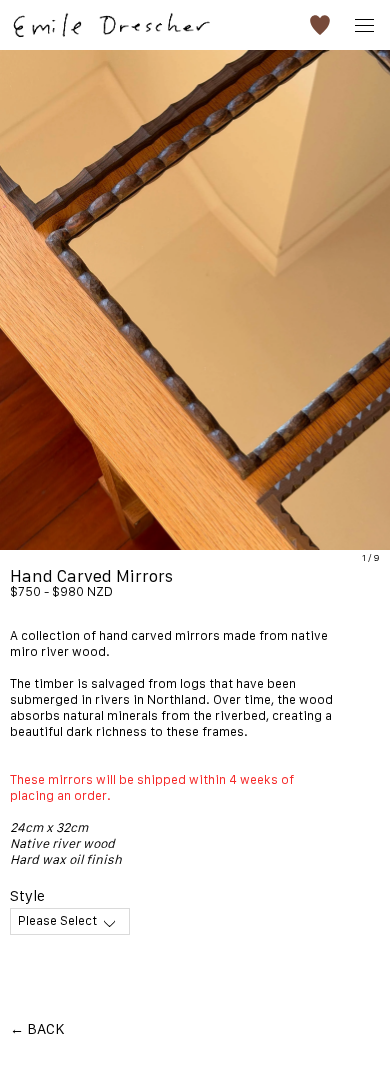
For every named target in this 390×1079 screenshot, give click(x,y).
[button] (320, 25)
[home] (110, 17)
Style (27, 895)
